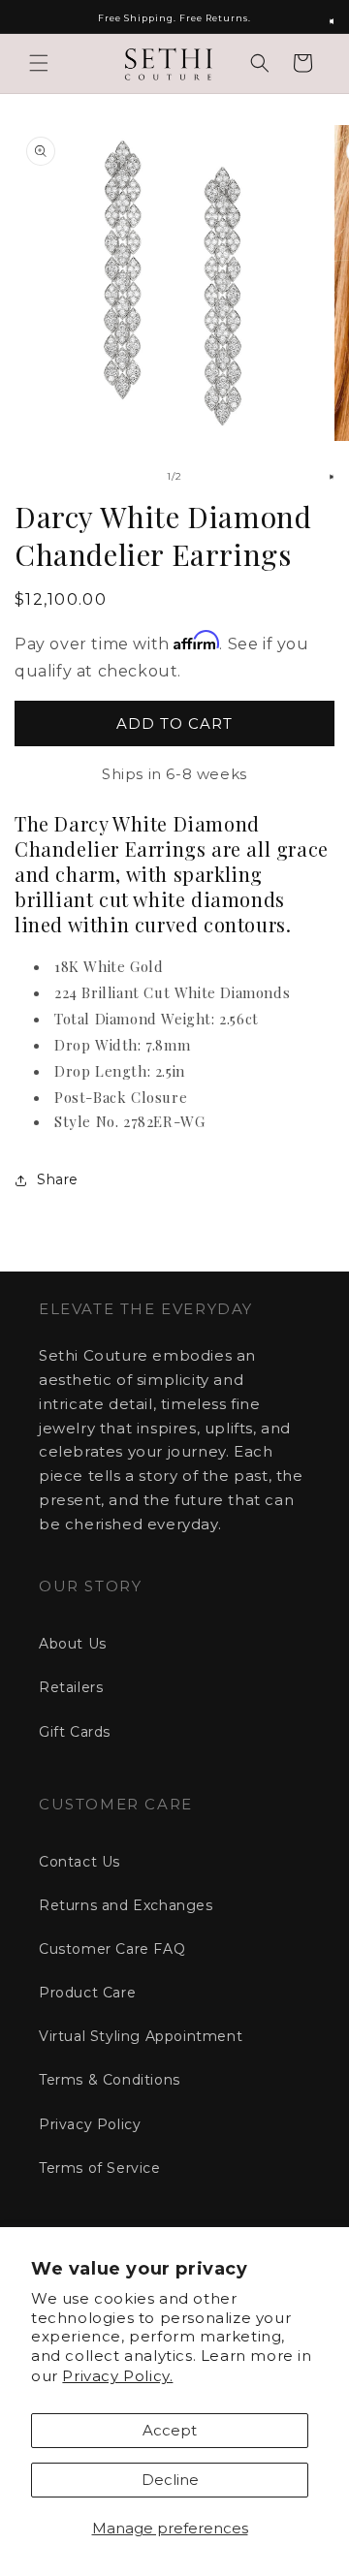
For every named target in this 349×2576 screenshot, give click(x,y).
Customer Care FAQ (112, 1949)
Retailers (71, 1687)
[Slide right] (217, 477)
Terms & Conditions (110, 2080)
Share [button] (58, 1179)
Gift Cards (75, 1732)
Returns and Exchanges (126, 1905)
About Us (73, 1644)
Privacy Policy (90, 2124)
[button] (39, 63)
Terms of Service (100, 2168)
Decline (170, 2480)
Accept (170, 2430)
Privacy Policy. (117, 2376)
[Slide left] (132, 477)
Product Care (87, 1993)
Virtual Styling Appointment (141, 2036)
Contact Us (79, 1862)
